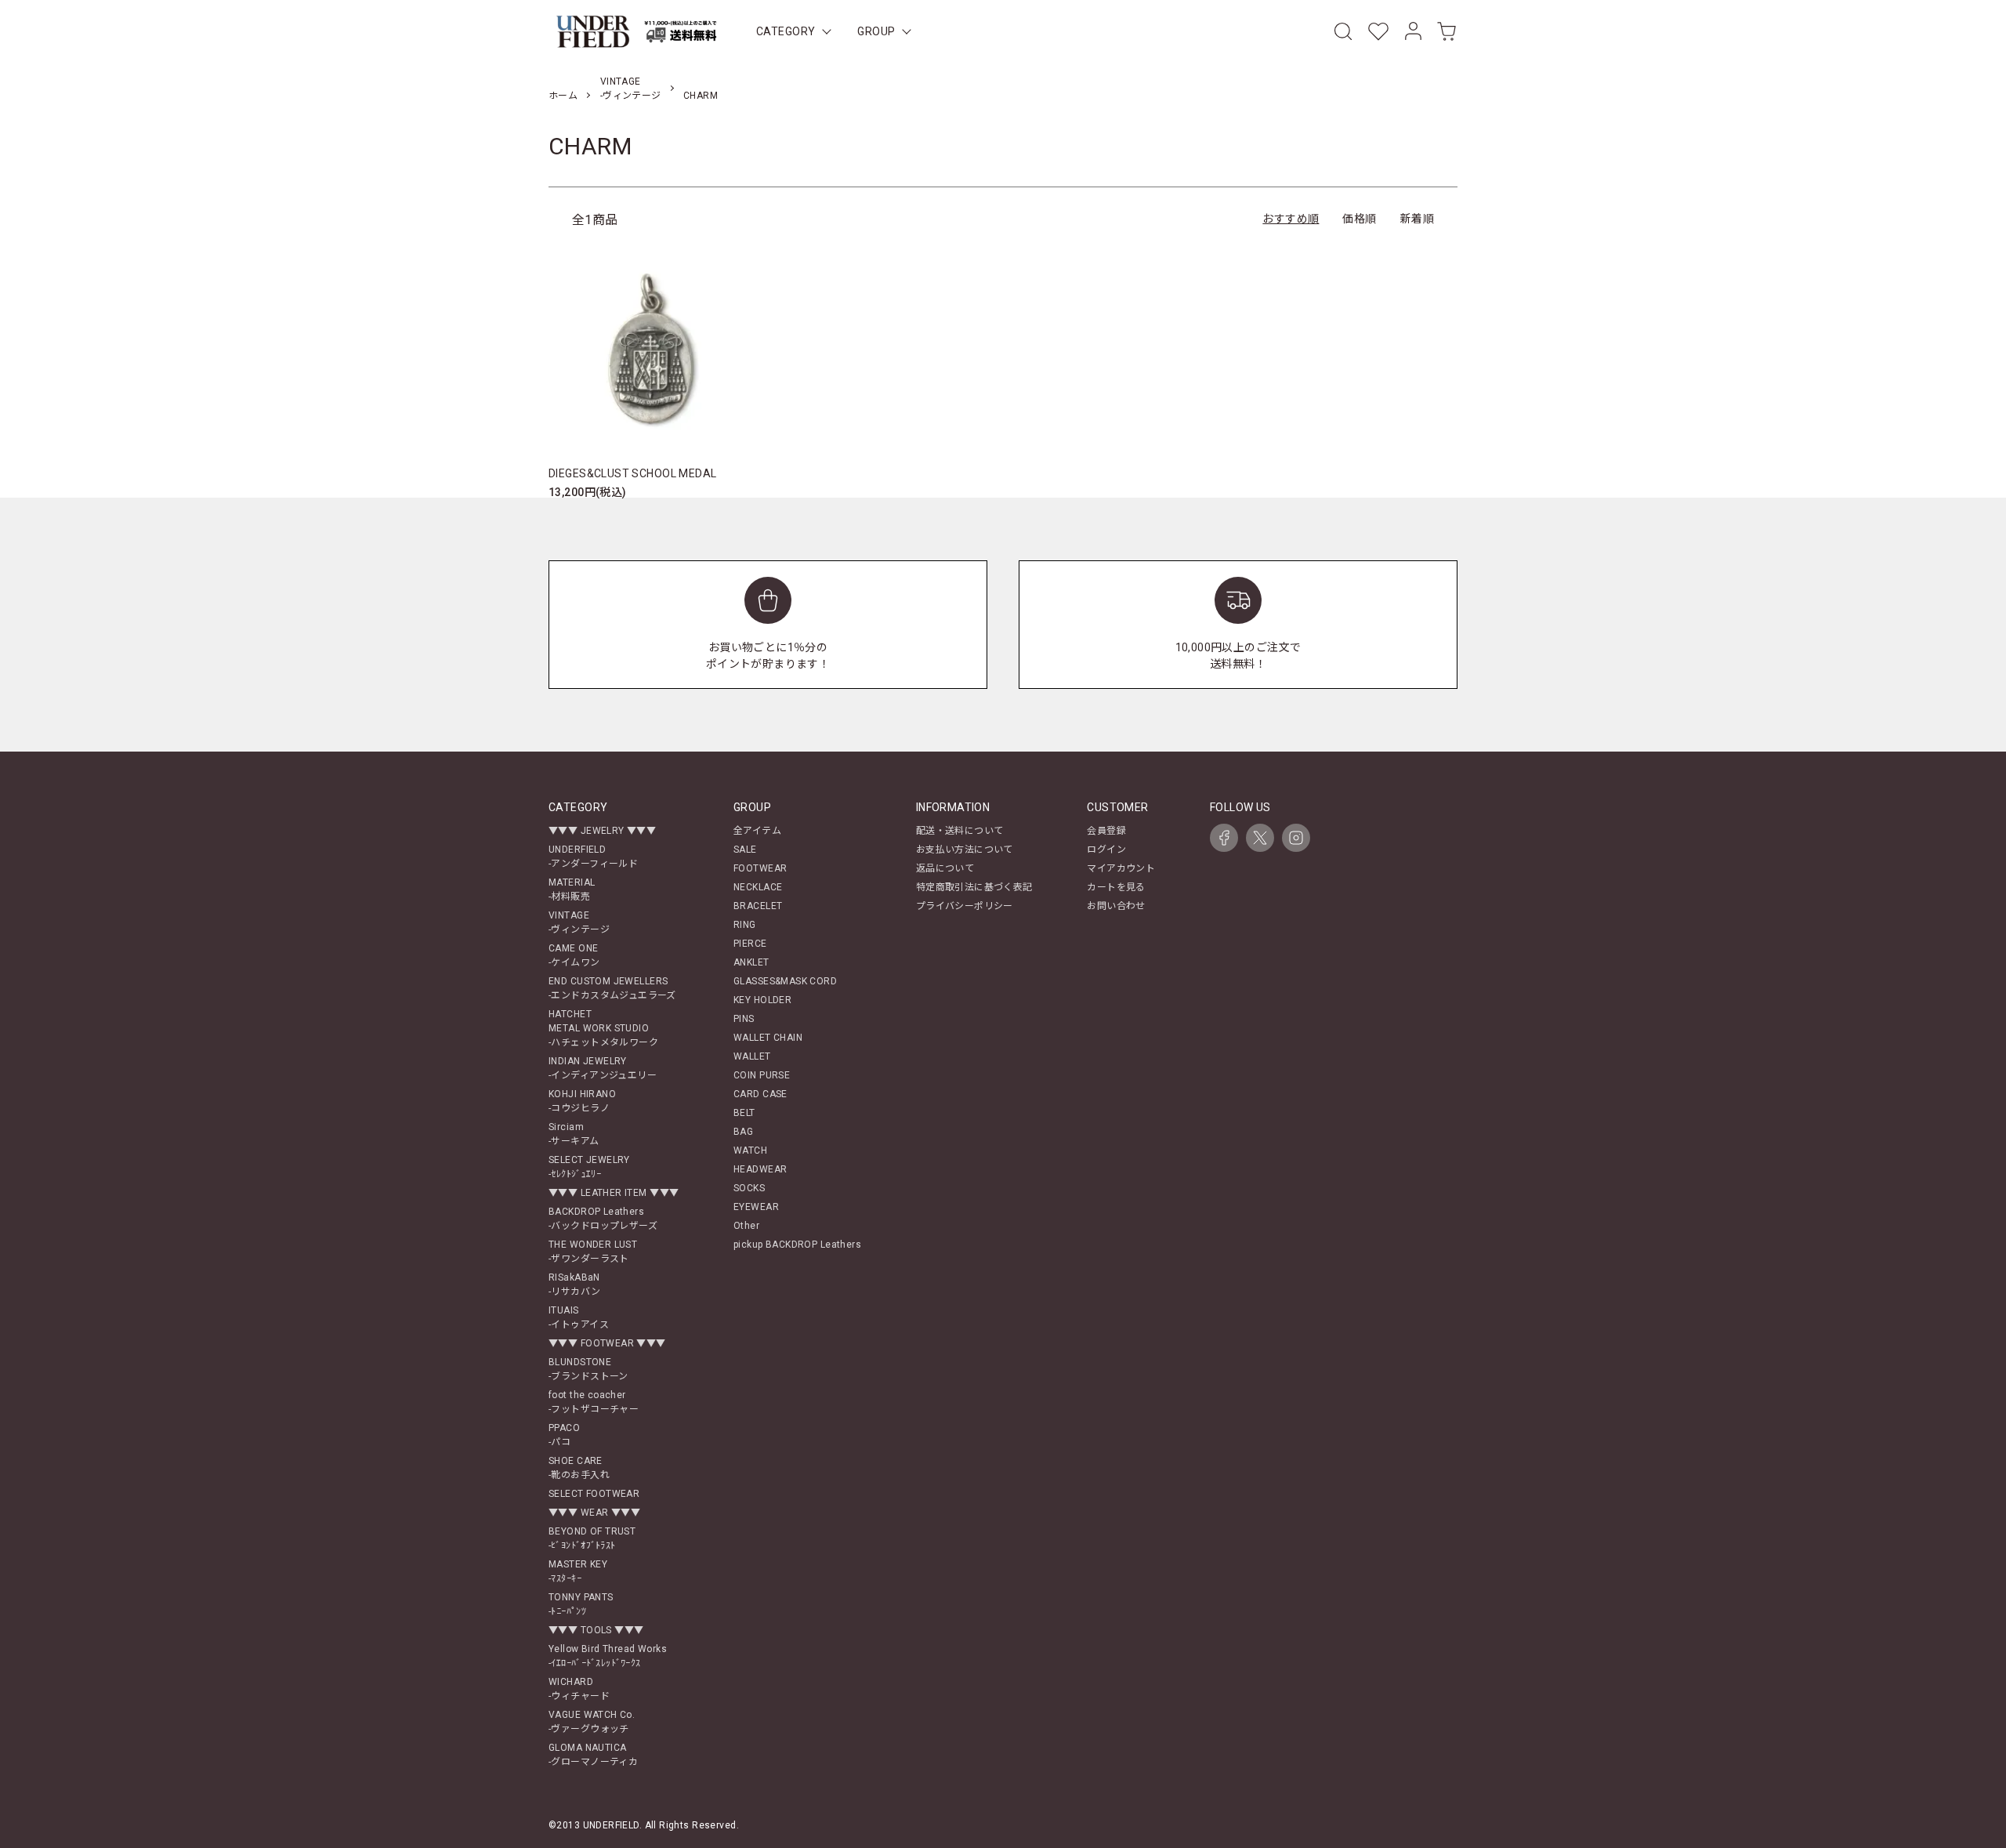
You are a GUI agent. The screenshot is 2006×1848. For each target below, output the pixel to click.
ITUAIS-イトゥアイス (579, 1317)
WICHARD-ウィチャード (579, 1689)
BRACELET (758, 906)
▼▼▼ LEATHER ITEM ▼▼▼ (614, 1193)
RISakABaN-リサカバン (575, 1285)
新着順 (1417, 219)
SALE (745, 850)
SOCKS (749, 1188)
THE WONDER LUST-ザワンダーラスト (593, 1252)
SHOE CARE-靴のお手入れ (579, 1468)
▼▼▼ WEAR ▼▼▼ (594, 1513)
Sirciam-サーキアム (574, 1134)
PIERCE (750, 944)
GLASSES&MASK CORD (785, 981)
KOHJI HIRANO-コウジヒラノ (582, 1101)
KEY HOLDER (762, 1000)
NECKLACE (758, 887)
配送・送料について (960, 831)
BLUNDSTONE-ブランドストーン (588, 1369)
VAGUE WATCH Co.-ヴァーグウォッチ (592, 1722)
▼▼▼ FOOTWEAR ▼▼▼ (607, 1343)
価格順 (1359, 219)
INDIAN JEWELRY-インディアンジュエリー (603, 1068)
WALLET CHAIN (768, 1038)
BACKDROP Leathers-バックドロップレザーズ (603, 1219)
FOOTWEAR (760, 868)
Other (746, 1226)
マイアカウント (1121, 868)
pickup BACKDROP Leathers (797, 1245)
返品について (945, 868)
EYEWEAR (756, 1207)
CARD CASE (760, 1094)
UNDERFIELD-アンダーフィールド (593, 857)
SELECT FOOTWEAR (594, 1494)
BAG (743, 1132)
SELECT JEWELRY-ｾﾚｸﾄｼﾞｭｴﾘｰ (589, 1167)
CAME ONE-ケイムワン (574, 955)
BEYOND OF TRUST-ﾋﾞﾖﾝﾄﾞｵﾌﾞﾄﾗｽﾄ (592, 1538)
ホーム (563, 96)
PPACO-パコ (564, 1435)
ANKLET (751, 962)
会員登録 (1106, 831)
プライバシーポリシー (965, 906)
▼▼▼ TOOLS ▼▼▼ (596, 1630)
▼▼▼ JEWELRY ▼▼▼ (602, 831)
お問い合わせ (1116, 906)
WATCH (750, 1150)
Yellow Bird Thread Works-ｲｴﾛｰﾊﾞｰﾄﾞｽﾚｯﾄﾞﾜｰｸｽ (608, 1656)
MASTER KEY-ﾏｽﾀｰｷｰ (578, 1571)
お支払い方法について (965, 850)
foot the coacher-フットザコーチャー (594, 1402)
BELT (744, 1113)
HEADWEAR (760, 1169)
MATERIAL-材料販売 (572, 890)
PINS (744, 1019)
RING (745, 925)
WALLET (752, 1056)
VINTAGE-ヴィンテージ (579, 922)
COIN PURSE (762, 1075)
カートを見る (1116, 887)
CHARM (701, 96)
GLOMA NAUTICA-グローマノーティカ (593, 1755)
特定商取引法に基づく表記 (974, 887)
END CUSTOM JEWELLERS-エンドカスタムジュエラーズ (612, 988)
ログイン (1106, 850)
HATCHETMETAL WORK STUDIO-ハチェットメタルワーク (603, 1028)
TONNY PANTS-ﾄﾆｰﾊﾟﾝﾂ (581, 1604)
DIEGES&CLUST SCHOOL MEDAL (633, 473)
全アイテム (757, 831)
